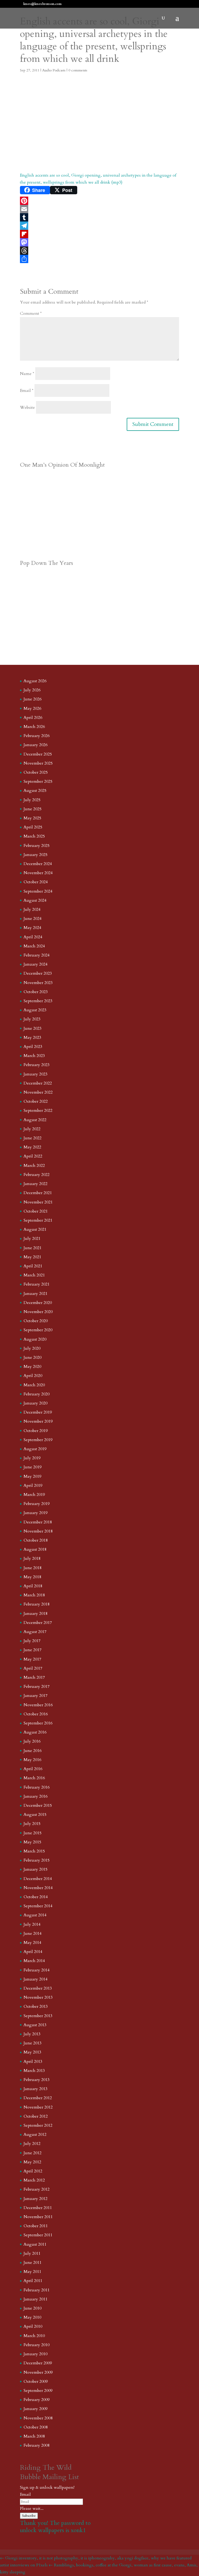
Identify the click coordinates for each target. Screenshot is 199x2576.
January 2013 (35, 2089)
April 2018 (33, 1586)
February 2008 (37, 2445)
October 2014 (36, 1897)
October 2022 (36, 1101)
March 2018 (34, 1595)
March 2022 (34, 1166)
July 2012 (32, 2144)
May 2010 (32, 2317)
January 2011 (35, 2299)
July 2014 (32, 1924)
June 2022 (33, 1138)
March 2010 (34, 2336)
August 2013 (35, 2025)
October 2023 (36, 992)
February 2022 (37, 1175)
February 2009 (37, 2400)
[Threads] (99, 251)
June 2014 (33, 1933)
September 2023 (38, 1001)
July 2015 (32, 1824)
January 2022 (35, 1184)
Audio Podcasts (54, 70)
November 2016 (38, 1705)
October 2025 (36, 772)
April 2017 (33, 1668)
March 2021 (34, 1275)
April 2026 (33, 718)
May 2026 (32, 708)
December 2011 (38, 2208)
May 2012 (32, 2162)
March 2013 (34, 2071)
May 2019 (32, 1476)
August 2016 (35, 1732)
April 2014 (33, 1952)
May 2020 (32, 1367)
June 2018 (33, 1568)
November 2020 (38, 1312)
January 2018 (35, 1614)
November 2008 (38, 2418)
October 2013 (36, 2006)
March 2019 (34, 1495)
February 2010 (37, 2345)
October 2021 (36, 1211)
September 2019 (38, 1440)
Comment (31, 313)
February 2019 (37, 1504)
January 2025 (35, 855)
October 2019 (36, 1431)
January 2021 (35, 1294)
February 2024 (37, 955)
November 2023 (38, 983)
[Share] (99, 259)
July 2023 (32, 1019)
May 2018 (32, 1577)
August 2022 (35, 1120)
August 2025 (35, 791)
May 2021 (32, 1257)
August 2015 (35, 1815)
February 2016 (37, 1787)
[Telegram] (99, 226)
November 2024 (38, 873)
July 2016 (32, 1741)
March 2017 (34, 1677)
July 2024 (32, 909)
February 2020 (37, 1394)
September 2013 (38, 2016)
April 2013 (33, 2062)
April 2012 (33, 2171)
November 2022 (38, 1092)
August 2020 (35, 1339)
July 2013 (32, 2034)
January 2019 (35, 1513)
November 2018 (38, 1531)
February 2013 (37, 2080)
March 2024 (34, 946)
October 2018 (36, 1540)
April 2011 (33, 2281)
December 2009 (38, 2363)
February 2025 (37, 846)
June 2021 (33, 1248)
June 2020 (33, 1357)
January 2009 (35, 2409)
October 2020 (36, 1321)
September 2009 (38, 2391)
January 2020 (35, 1403)
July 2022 (32, 1129)
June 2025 (33, 809)
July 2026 (32, 690)
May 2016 (32, 1760)
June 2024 (33, 919)
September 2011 (38, 2235)
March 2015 (34, 1851)
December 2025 (38, 754)
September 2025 (38, 781)
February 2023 (37, 1065)
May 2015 (32, 1842)
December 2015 (38, 1805)
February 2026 (37, 736)
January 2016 (35, 1796)
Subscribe (29, 2516)
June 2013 (33, 2043)
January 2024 (35, 964)
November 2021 (38, 1202)
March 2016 (34, 1778)
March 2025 (34, 836)
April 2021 (33, 1266)
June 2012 (33, 2153)
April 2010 (33, 2326)
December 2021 (38, 1193)
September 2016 (38, 1723)
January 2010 (35, 2354)
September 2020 (38, 1330)
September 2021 (38, 1220)
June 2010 (33, 2308)
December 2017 (38, 1623)
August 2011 (35, 2244)
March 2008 (34, 2436)
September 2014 (38, 1906)
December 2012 (38, 2098)
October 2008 (36, 2427)
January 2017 (35, 1696)
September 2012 (38, 2125)
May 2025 (32, 818)
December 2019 (38, 1412)
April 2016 (33, 1769)
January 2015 (35, 1869)
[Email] (99, 209)
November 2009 (38, 2372)
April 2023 (33, 1047)
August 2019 (35, 1449)
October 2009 (36, 2381)
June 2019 (33, 1467)
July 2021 (32, 1239)
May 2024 (32, 928)
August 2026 (35, 681)
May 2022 (32, 1147)
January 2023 (35, 1074)
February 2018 (37, 1604)
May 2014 (32, 1943)
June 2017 (33, 1650)
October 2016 (36, 1714)
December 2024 (38, 864)
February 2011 (37, 2290)
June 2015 (33, 1833)
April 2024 (33, 937)
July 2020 (32, 1348)
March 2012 (34, 2180)
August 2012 (35, 2135)
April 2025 (33, 827)
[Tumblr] (99, 217)
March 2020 (34, 1385)
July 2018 (32, 1558)
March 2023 (34, 1056)
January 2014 (35, 1979)
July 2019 (32, 1458)
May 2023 (32, 1038)
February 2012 (37, 2189)
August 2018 (35, 1549)
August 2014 (35, 1915)
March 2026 (34, 727)
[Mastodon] (99, 242)
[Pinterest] (99, 201)
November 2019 (38, 1421)
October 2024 (36, 882)
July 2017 (32, 1641)
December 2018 (38, 1522)
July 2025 (32, 800)
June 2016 (33, 1751)
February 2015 (37, 1860)
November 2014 (38, 1888)
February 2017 (37, 1687)
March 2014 (34, 1961)
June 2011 (33, 2263)
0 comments (78, 70)
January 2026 (35, 745)
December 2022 (38, 1083)
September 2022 (38, 1110)
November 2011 (38, 2217)
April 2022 (33, 1156)
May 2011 (32, 2272)
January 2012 (35, 2199)
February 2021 (37, 1284)
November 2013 (38, 1997)
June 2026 (33, 699)
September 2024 (38, 891)
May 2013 (32, 2052)
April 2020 (33, 1376)
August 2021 (35, 1229)
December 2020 (38, 1303)
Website (27, 407)
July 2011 (32, 2253)
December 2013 (38, 1988)
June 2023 (33, 1028)
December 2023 (38, 973)
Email (27, 391)
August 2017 (35, 1632)
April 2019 (33, 1486)
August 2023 (35, 1010)
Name (27, 374)
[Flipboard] (99, 234)
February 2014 (37, 1970)
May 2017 (32, 1659)
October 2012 (36, 2116)
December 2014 (38, 1879)
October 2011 (36, 2226)
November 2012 (38, 2107)
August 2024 (35, 900)
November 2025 (38, 763)
